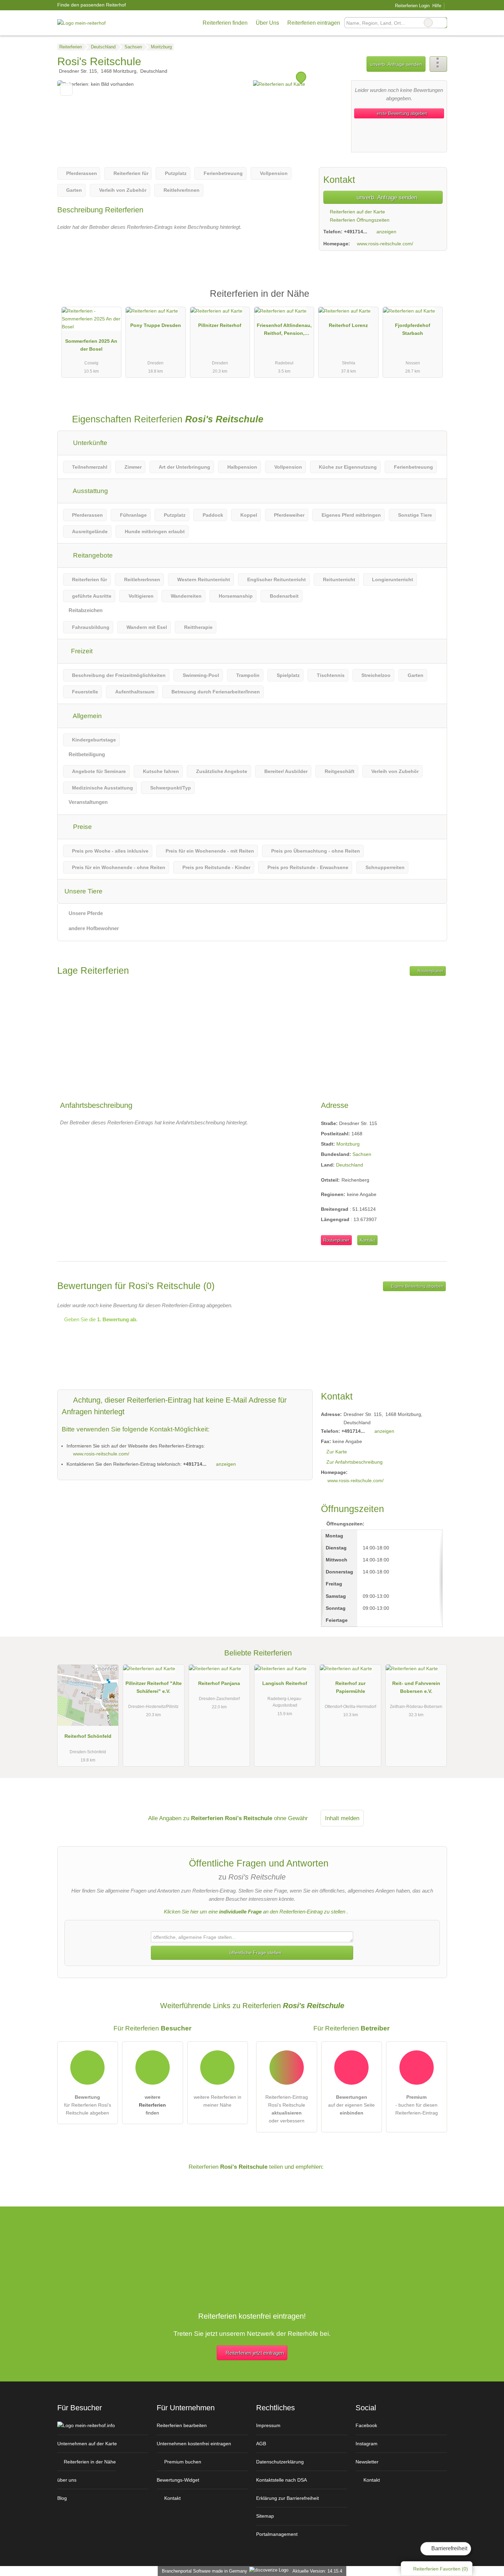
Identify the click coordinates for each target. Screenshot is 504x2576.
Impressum (268, 2425)
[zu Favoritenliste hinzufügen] (66, 89)
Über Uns (267, 23)
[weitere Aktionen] (438, 64)
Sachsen (362, 1154)
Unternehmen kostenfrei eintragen (194, 2444)
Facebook (366, 2425)
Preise (82, 827)
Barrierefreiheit (449, 2548)
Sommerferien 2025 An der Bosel (91, 345)
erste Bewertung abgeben (401, 113)
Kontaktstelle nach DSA (281, 2480)
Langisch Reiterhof (285, 1683)
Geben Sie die (100, 1319)
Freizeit (81, 651)
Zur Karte (337, 1452)
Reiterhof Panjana (219, 1683)
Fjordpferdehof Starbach (413, 329)
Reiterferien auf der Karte (357, 212)
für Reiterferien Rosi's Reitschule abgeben (88, 2105)
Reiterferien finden (225, 23)
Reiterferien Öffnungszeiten (359, 220)
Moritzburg (348, 1144)
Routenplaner (430, 971)
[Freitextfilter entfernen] (428, 23)
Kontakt (367, 1240)
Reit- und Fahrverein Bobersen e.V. (416, 1687)
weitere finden (152, 2105)
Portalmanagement (277, 2534)
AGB (261, 2444)
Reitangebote (92, 555)
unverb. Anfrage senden (396, 64)
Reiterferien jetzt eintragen (255, 2353)
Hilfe (437, 6)
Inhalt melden (342, 1818)
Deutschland (350, 1165)
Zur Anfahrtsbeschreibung (355, 1462)
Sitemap (265, 2516)
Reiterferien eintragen (314, 23)
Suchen (442, 23)
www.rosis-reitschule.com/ (385, 244)
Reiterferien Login (411, 6)
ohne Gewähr (291, 1818)
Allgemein (87, 716)
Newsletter (367, 2462)
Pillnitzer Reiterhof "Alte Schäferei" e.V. (154, 1687)
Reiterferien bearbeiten (182, 2425)
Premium (433, 300)
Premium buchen (182, 2462)
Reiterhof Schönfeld (88, 1736)
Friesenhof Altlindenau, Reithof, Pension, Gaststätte (284, 331)
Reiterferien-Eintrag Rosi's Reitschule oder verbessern (287, 2109)
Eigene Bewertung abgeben (417, 1286)
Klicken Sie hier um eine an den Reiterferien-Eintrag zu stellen (255, 1912)
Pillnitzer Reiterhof (220, 325)
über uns (67, 2480)
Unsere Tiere (83, 891)
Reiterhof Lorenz (348, 325)
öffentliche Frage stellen (255, 1953)
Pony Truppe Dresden (156, 325)
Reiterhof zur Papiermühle (350, 1687)
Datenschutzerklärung (280, 2462)
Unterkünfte (89, 443)
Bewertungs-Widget (178, 2480)
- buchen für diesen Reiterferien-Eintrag (417, 2105)
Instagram (367, 2444)
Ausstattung (90, 491)
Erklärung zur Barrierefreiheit (287, 2498)
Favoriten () (441, 2569)
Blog (62, 2498)
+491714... (356, 232)
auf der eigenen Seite (351, 2105)
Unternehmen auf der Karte (87, 2444)
